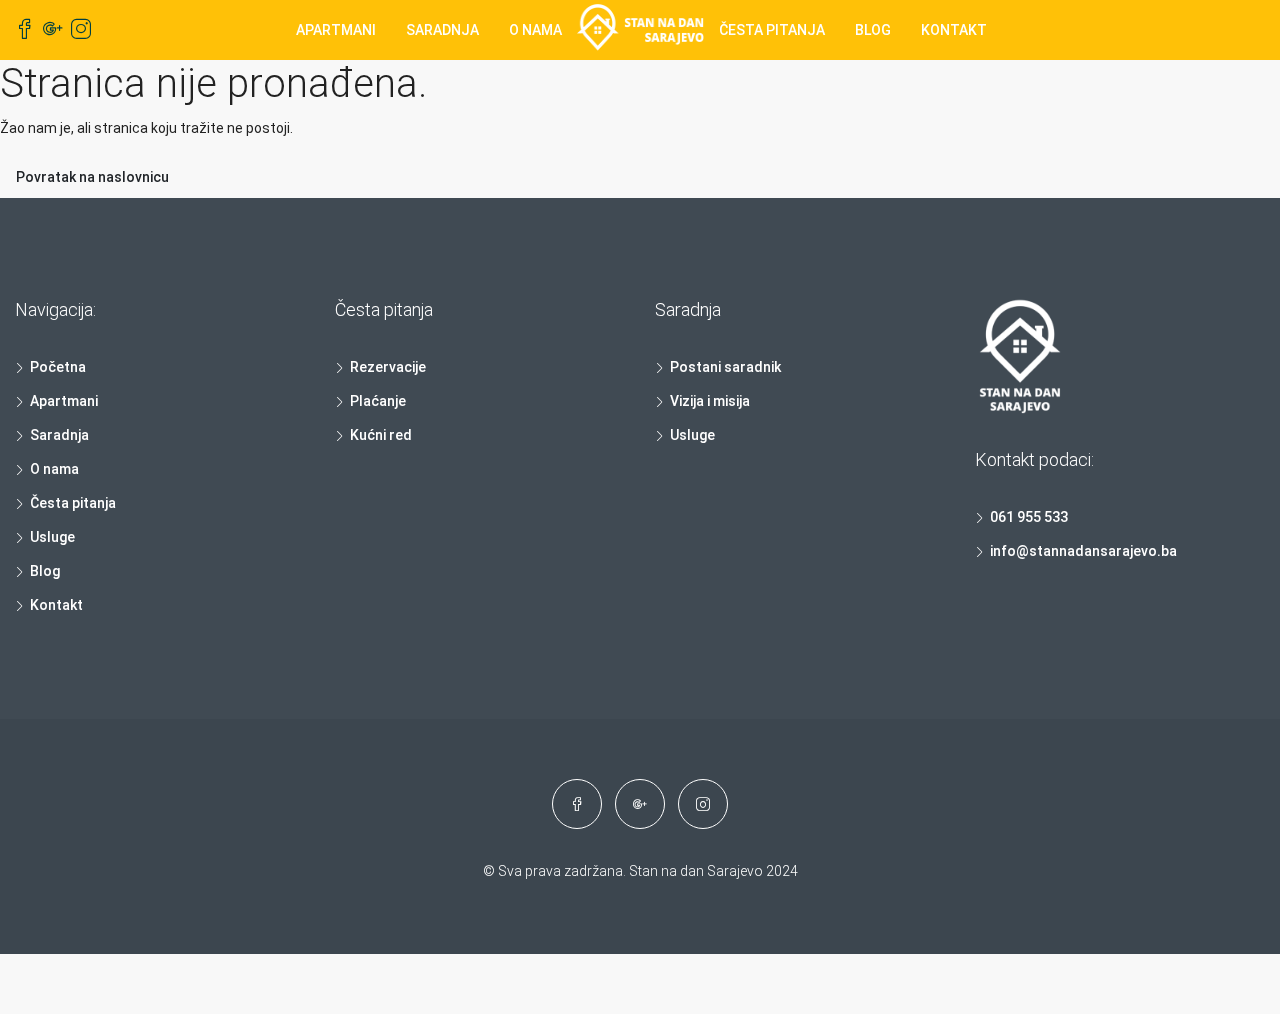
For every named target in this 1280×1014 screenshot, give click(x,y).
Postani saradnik (725, 367)
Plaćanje (378, 401)
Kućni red (381, 435)
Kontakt (954, 30)
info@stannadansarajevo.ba (1083, 551)
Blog (873, 30)
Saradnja (442, 30)
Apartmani (336, 30)
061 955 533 (1029, 517)
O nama (535, 30)
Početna (58, 367)
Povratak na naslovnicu (92, 177)
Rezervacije (388, 367)
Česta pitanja (772, 30)
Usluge (52, 537)
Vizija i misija (710, 401)
